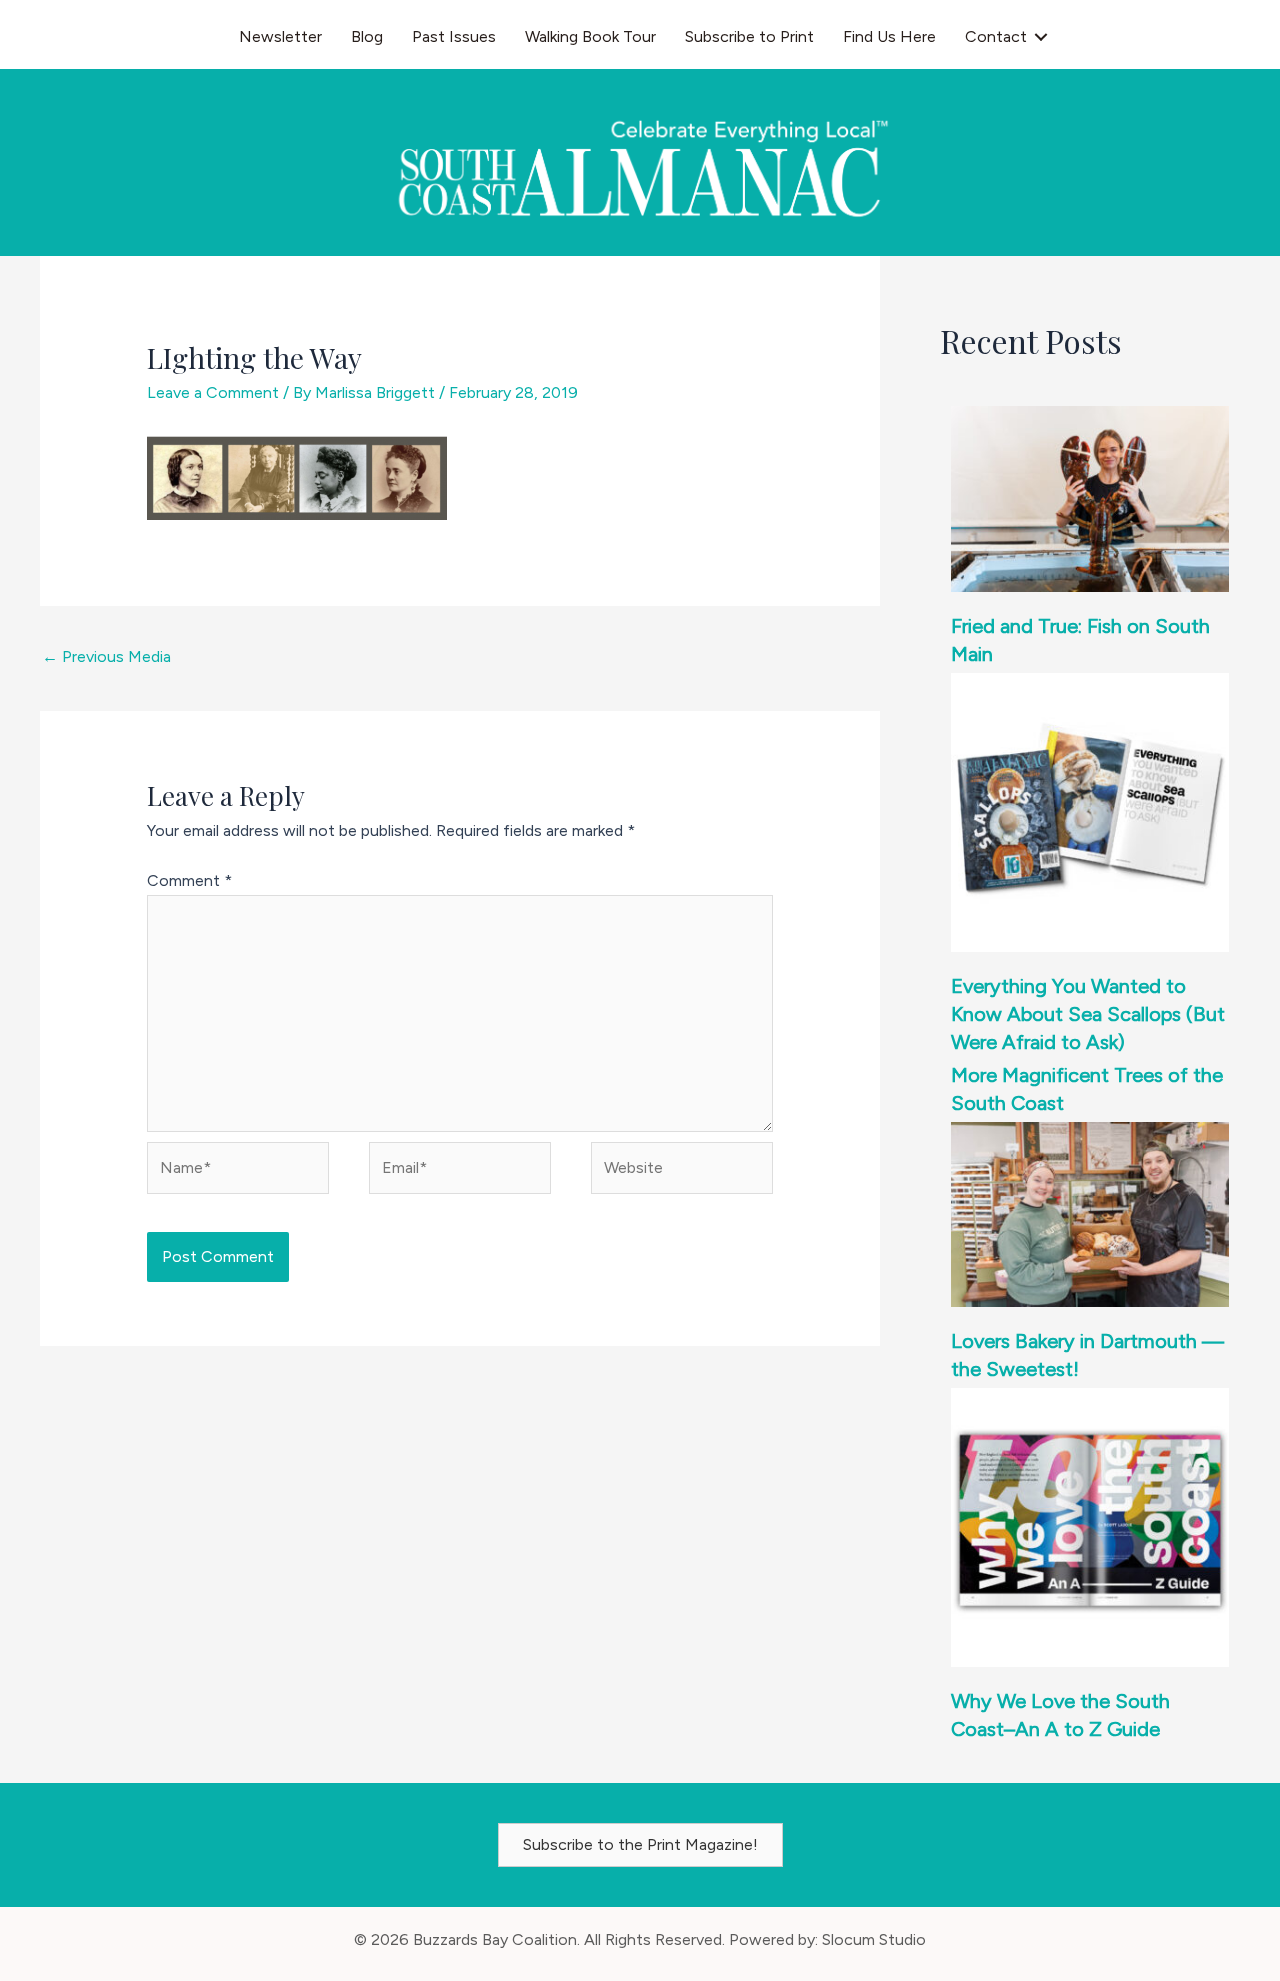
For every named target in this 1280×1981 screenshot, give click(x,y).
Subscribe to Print (749, 36)
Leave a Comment (213, 392)
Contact (996, 36)
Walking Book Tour (590, 36)
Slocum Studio (874, 1939)
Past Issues (454, 36)
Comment (189, 880)
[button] (1041, 37)
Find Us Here (889, 36)
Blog (367, 36)
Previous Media (106, 656)
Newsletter (280, 36)
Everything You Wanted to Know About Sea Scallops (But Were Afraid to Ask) (1088, 1014)
